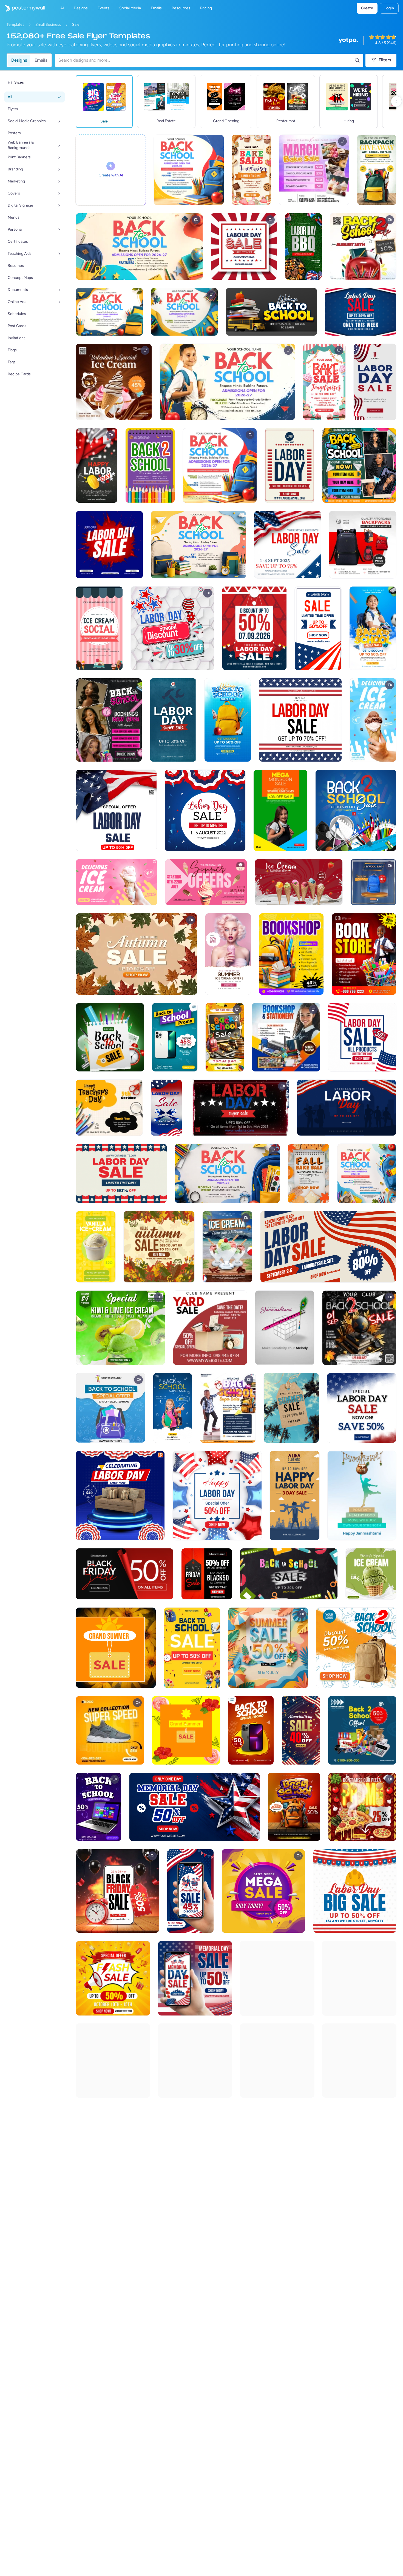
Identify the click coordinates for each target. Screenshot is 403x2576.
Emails (41, 60)
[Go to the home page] (22, 8)
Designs (19, 60)
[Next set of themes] (396, 101)
